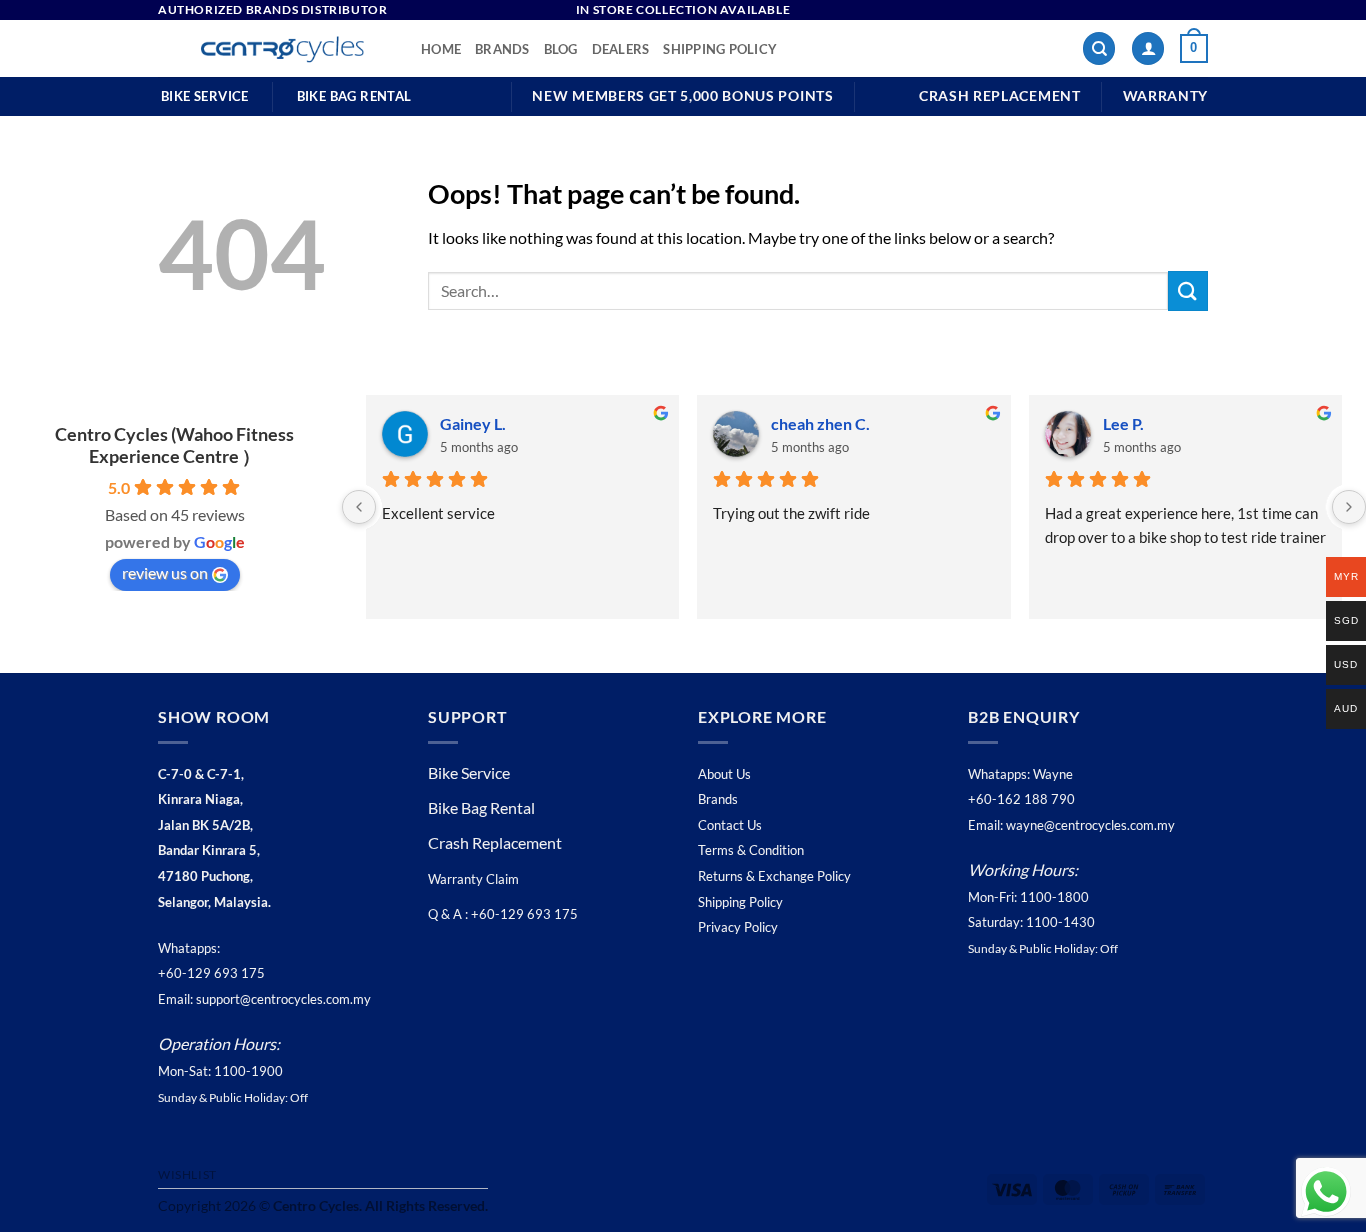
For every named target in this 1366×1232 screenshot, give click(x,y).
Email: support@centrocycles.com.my (264, 999)
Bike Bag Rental (481, 807)
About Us (724, 774)
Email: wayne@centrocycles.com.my (1071, 825)
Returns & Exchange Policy (774, 876)
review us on (165, 572)
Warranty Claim (473, 879)
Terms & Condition (751, 850)
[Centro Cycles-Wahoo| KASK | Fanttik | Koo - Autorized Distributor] (274, 49)
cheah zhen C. (820, 423)
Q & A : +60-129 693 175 (503, 914)
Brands (502, 49)
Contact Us (730, 825)
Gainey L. (473, 423)
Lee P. (1123, 423)
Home (441, 49)
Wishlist (187, 1174)
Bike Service (469, 772)
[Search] (1099, 48)
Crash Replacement (496, 842)
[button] (1148, 48)
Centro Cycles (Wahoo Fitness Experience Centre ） (174, 445)
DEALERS (621, 49)
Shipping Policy (720, 49)
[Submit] (1188, 290)
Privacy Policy (738, 927)
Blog (561, 49)
